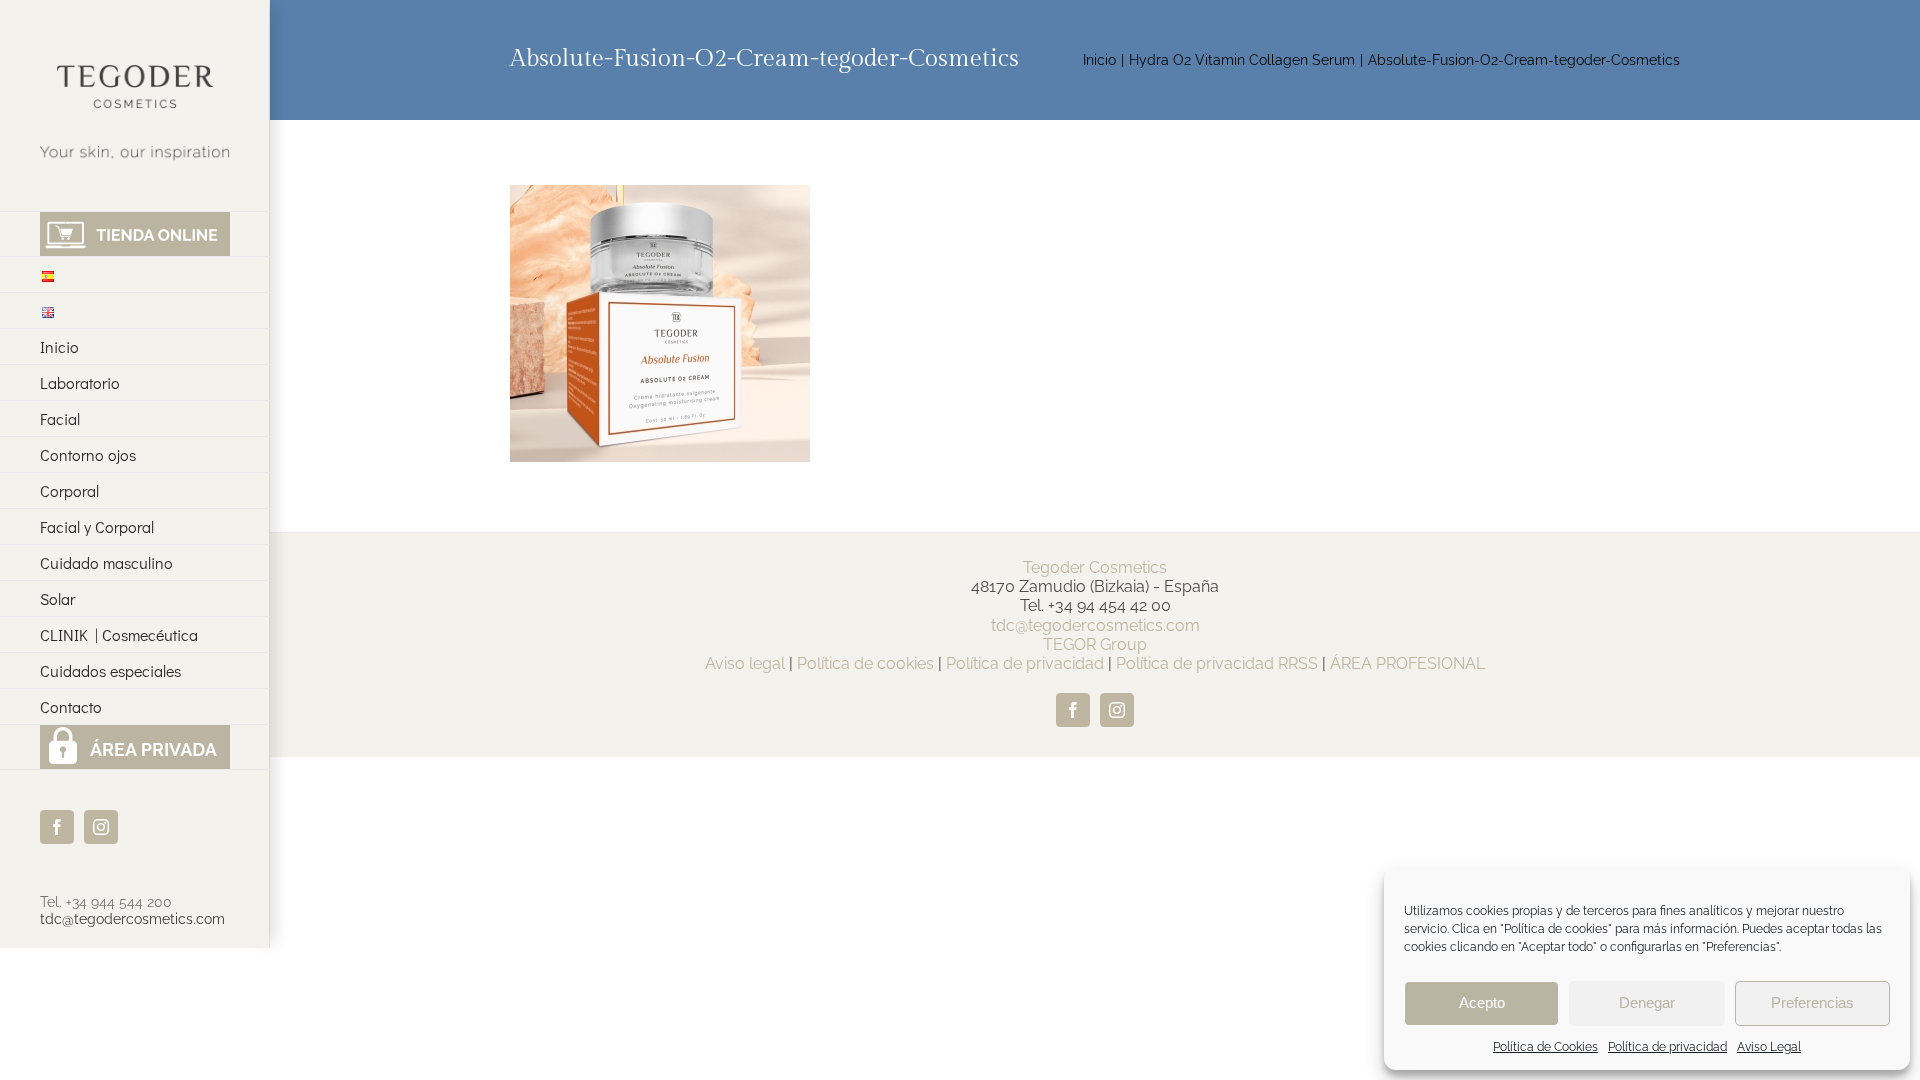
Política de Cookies (1545, 1047)
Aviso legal (745, 663)
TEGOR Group (1095, 644)
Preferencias (1812, 1002)
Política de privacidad (1667, 1047)
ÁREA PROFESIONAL (1407, 663)
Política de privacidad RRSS (1217, 663)
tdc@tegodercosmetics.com (132, 919)
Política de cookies (865, 663)
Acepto (1482, 1002)
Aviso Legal (1769, 1047)
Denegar (1647, 1002)
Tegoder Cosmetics (1095, 567)
